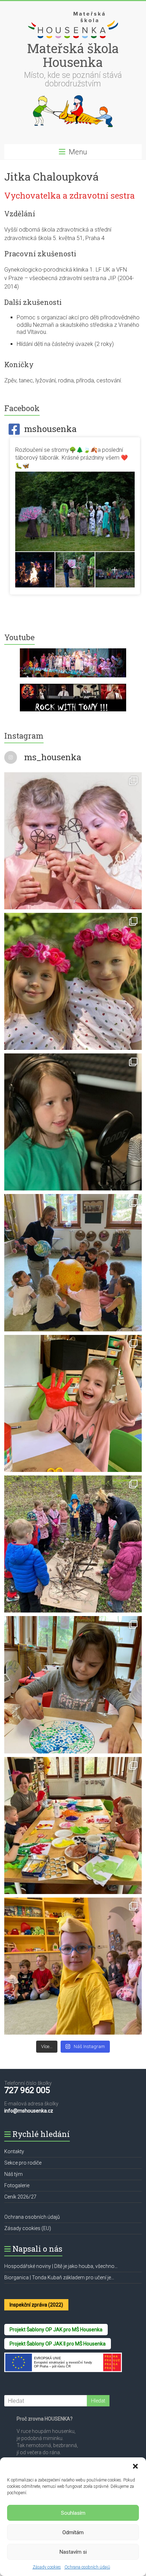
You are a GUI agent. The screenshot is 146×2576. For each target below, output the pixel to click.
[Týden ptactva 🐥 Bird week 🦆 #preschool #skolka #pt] (73, 1966)
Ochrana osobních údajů (87, 2567)
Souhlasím (73, 2513)
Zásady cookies (47, 2567)
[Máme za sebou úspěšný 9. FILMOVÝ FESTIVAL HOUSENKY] (73, 841)
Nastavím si (73, 2552)
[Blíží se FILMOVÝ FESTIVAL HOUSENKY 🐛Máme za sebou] (73, 1122)
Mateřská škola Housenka (73, 55)
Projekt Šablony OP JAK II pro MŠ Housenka (58, 2344)
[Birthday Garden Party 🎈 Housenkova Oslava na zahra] (73, 981)
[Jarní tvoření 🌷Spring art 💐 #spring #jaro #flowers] (73, 1826)
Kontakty (14, 2151)
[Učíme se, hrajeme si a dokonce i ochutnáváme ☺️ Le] (73, 1263)
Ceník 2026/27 (20, 2197)
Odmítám (73, 2532)
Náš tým (13, 2174)
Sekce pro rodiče (23, 2163)
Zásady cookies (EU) (28, 2228)
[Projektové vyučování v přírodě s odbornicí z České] (73, 1544)
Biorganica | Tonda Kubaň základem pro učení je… (59, 2278)
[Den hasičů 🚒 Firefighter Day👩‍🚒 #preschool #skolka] (73, 1403)
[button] (135, 2466)
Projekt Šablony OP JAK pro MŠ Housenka (56, 2330)
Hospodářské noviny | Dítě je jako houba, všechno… (61, 2266)
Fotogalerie (17, 2185)
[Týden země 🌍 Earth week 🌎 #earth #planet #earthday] (73, 1685)
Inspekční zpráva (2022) (36, 2305)
